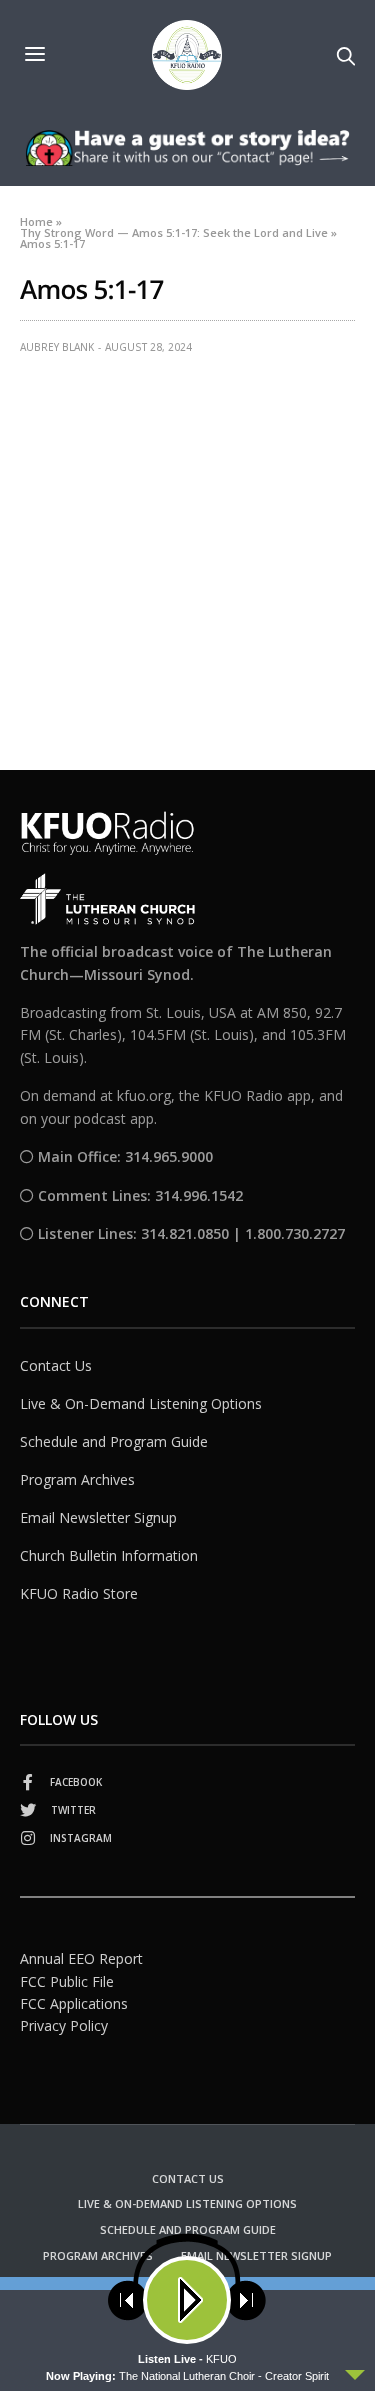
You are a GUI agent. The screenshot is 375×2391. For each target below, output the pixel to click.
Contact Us (56, 1365)
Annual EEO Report (81, 1958)
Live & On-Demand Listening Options (141, 1403)
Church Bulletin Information (109, 1555)
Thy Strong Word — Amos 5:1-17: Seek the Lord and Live (174, 232)
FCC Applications (74, 2003)
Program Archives (77, 1479)
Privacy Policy (64, 2025)
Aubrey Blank (57, 347)
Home (36, 221)
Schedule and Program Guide (114, 1441)
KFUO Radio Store (79, 1593)
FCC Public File (67, 1981)
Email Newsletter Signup (98, 1517)
